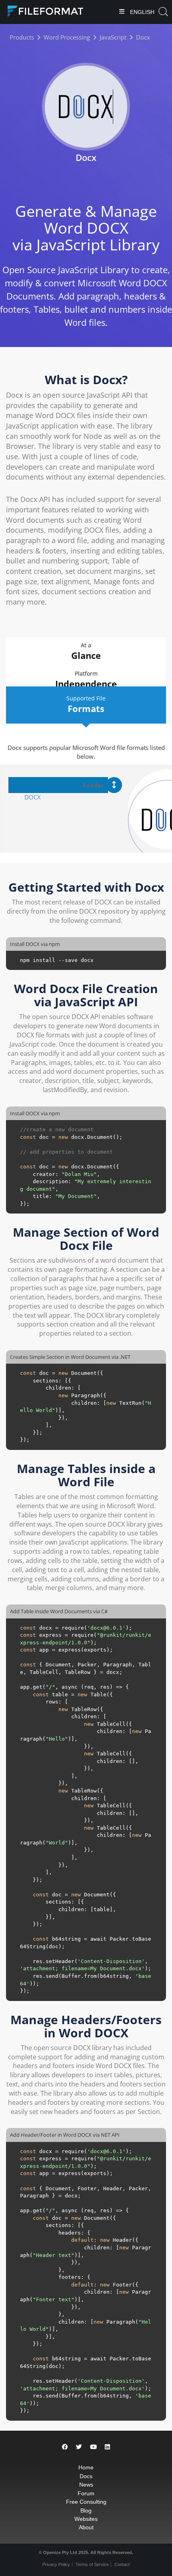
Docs (86, 2476)
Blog (86, 2511)
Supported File (86, 704)
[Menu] (122, 12)
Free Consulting (86, 2502)
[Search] (163, 12)
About (86, 2527)
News (86, 2485)
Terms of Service (92, 2564)
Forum (86, 2493)
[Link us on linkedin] (107, 2447)
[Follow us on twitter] (79, 2447)
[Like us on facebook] (65, 2447)
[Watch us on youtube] (93, 2447)
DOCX (33, 797)
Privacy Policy (56, 2564)
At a (86, 651)
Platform (86, 680)
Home (86, 2467)
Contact (122, 2564)
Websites (86, 2519)
